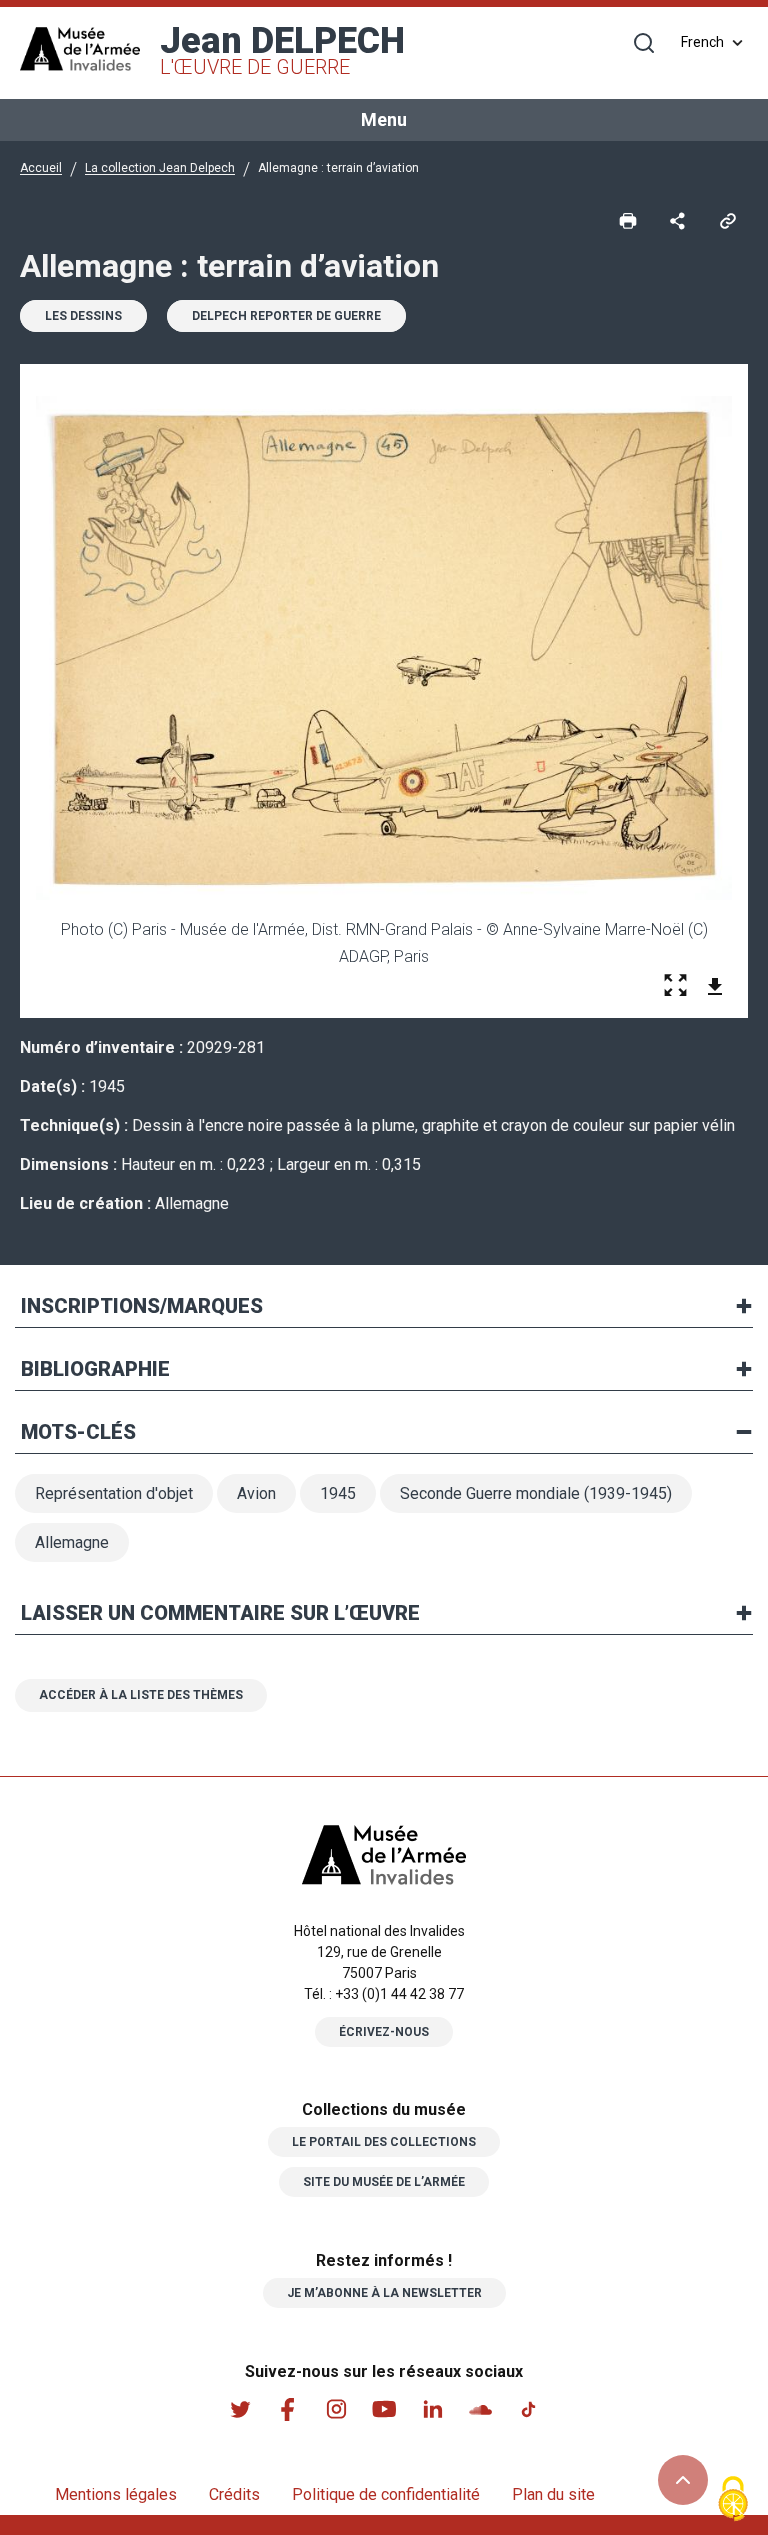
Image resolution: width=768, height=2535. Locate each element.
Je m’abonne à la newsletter (384, 2293)
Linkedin (432, 2409)
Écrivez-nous (384, 2032)
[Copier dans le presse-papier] (728, 219)
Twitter (240, 2409)
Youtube (384, 2409)
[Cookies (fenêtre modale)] (733, 2500)
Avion (256, 1493)
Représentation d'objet (114, 1493)
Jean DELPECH (282, 49)
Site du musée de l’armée (384, 2182)
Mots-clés (78, 1432)
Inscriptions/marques (142, 1306)
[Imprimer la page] (628, 219)
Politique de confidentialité (386, 2494)
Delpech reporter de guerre (286, 316)
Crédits (234, 2494)
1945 (338, 1493)
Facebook (288, 2409)
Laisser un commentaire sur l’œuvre (220, 1613)
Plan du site (553, 2494)
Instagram (336, 2409)
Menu (384, 119)
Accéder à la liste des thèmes (141, 1695)
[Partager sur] (678, 219)
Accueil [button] (41, 168)
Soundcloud (480, 2409)
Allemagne (72, 1542)
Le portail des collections (384, 2142)
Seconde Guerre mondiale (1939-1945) (536, 1493)
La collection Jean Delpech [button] (160, 168)
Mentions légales (116, 2494)
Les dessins (83, 316)
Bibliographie (95, 1369)
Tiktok (528, 2409)
